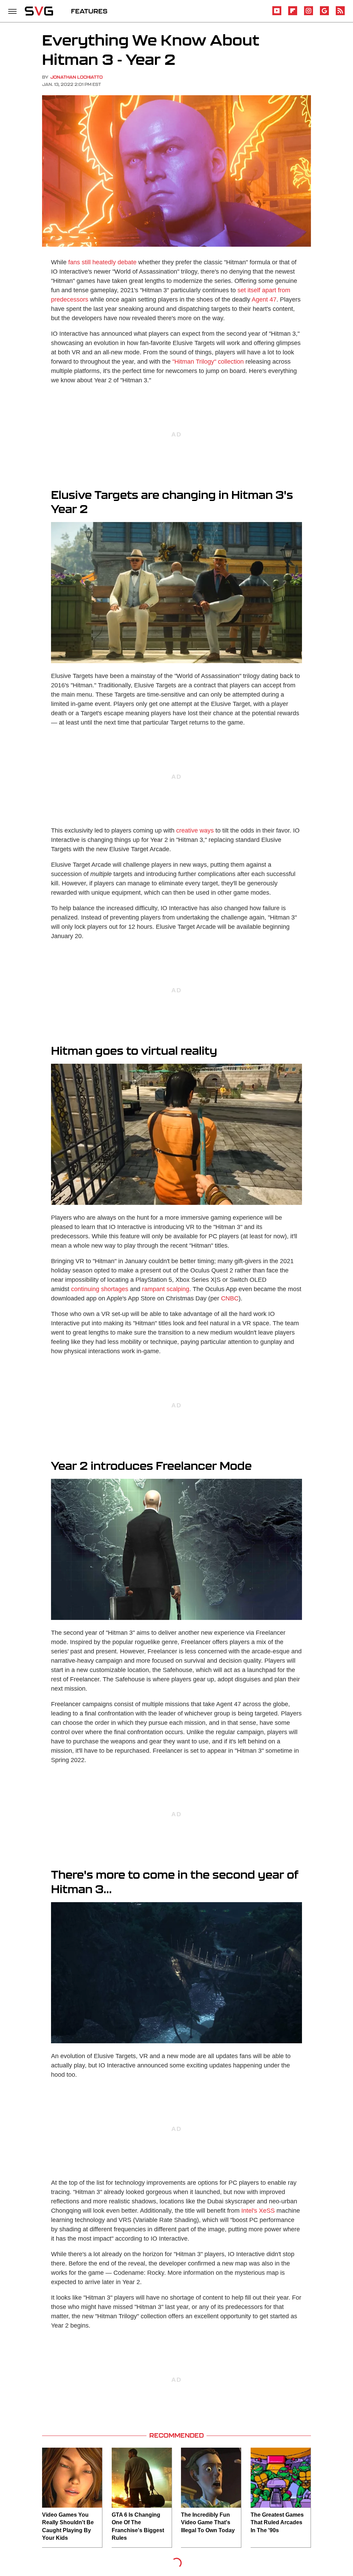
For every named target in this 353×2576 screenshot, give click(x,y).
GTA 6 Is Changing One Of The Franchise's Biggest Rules (138, 2526)
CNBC (230, 1298)
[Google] (324, 14)
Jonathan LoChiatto (77, 77)
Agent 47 (264, 299)
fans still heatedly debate (102, 262)
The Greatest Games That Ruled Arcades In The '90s (277, 2523)
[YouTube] (277, 14)
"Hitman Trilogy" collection (208, 362)
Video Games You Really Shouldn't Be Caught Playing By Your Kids (68, 2526)
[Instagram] (309, 14)
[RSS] (340, 14)
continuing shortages (100, 1289)
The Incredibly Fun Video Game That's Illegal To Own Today (208, 2523)
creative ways (195, 830)
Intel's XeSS (258, 2211)
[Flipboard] (293, 14)
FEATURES (89, 11)
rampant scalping (166, 1289)
